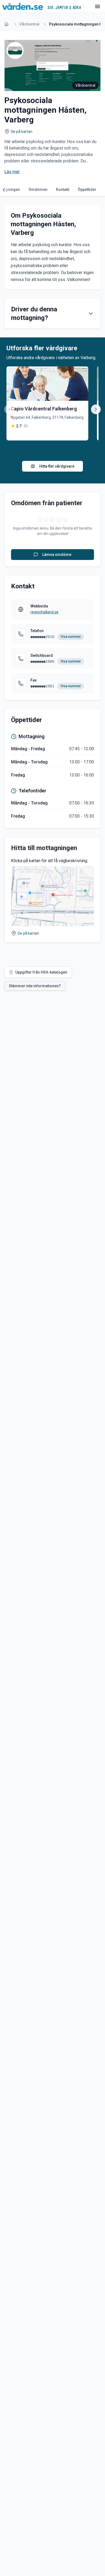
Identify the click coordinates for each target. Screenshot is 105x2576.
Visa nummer (71, 637)
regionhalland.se (44, 612)
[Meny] (97, 6)
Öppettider (87, 190)
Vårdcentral (29, 24)
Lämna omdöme (57, 555)
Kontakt (63, 190)
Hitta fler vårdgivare (57, 466)
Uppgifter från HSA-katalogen (41, 972)
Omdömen (38, 190)
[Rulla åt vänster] (5, 190)
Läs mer (12, 172)
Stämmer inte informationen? (35, 986)
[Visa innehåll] (91, 314)
